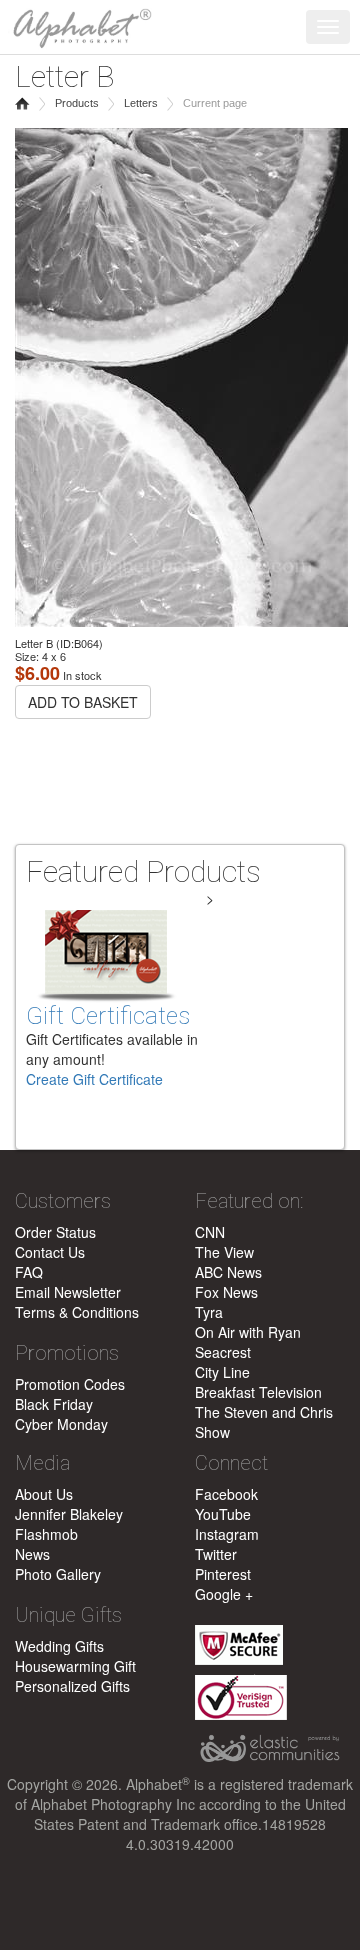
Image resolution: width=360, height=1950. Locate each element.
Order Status (55, 1232)
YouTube (223, 1514)
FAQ (29, 1272)
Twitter (216, 1554)
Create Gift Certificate (94, 1079)
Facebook (226, 1494)
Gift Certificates (108, 1016)
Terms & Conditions (77, 1312)
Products (77, 103)
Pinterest (223, 1574)
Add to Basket (83, 702)
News (32, 1554)
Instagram (227, 1534)
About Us (44, 1494)
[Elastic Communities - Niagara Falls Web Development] (270, 1749)
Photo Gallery (58, 1574)
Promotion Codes (70, 1384)
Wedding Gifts (59, 1646)
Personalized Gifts (72, 1686)
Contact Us (50, 1252)
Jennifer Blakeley (69, 1514)
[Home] (77, 25)
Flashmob (46, 1534)
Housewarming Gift (75, 1666)
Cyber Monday (61, 1424)
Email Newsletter (68, 1292)
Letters (141, 103)
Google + (224, 1594)
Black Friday (54, 1404)
